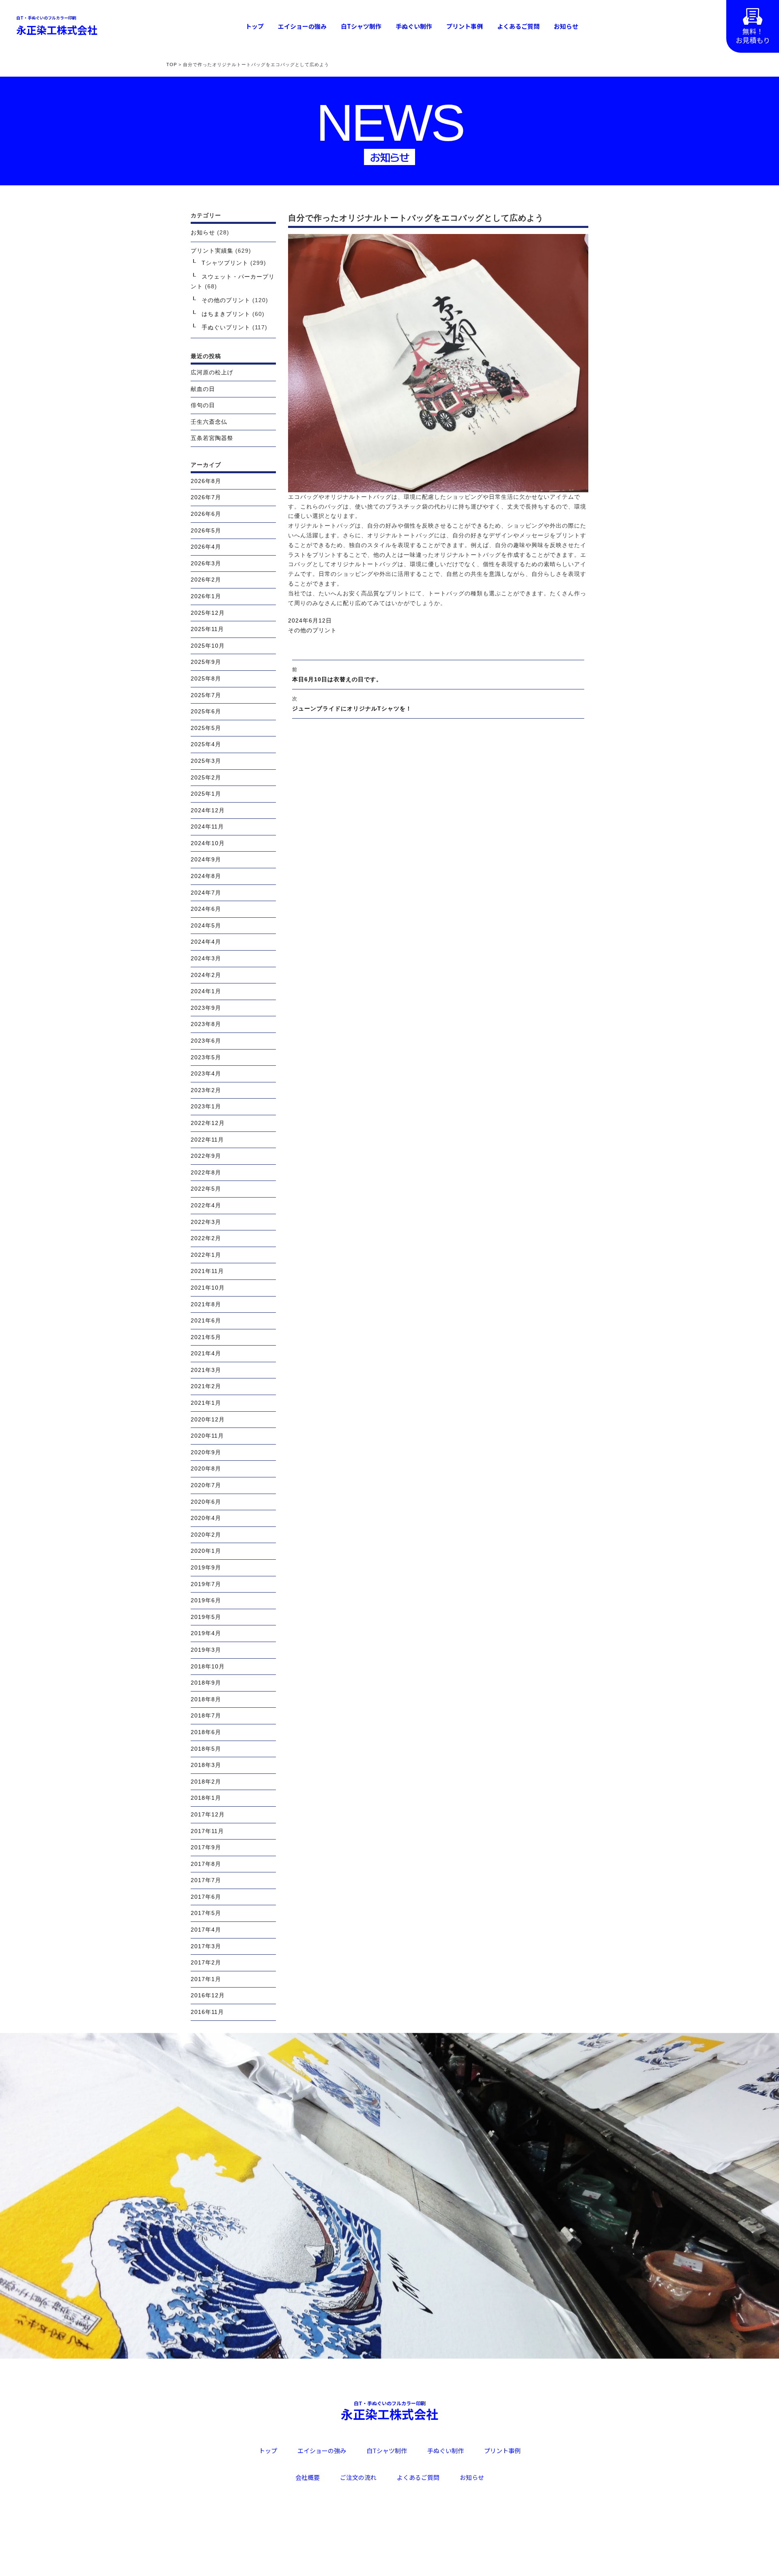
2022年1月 (206, 1255)
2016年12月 (208, 1995)
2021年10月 (208, 1288)
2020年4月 (206, 1518)
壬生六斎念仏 (209, 422)
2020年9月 (206, 1452)
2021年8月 (206, 1304)
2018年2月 (206, 1782)
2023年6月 (206, 1041)
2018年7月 (206, 1715)
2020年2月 (206, 1535)
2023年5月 (206, 1057)
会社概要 (308, 2477)
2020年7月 (206, 1485)
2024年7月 (206, 893)
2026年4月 (206, 547)
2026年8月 (206, 481)
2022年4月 (206, 1205)
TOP (172, 64)
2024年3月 (206, 958)
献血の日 (203, 389)
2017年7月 (206, 1880)
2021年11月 (207, 1271)
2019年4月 (206, 1633)
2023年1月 (206, 1106)
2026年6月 (206, 514)
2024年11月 (207, 826)
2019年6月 (206, 1600)
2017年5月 (206, 1913)
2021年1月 (206, 1403)
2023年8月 (206, 1024)
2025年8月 (206, 678)
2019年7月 (206, 1584)
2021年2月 (206, 1386)
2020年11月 (207, 1436)
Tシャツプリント (225, 263)
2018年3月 (206, 1765)
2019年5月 (206, 1617)
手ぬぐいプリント (226, 327)
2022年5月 (206, 1189)
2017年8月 (206, 1864)
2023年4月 (206, 1073)
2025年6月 (206, 711)
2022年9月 (206, 1156)
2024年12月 (208, 810)
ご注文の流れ (358, 2477)
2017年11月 (207, 1831)
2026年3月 (206, 563)
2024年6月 (206, 909)
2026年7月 (206, 497)
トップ (255, 26)
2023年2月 (206, 1090)
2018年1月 (206, 1798)
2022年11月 (207, 1140)
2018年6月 (206, 1732)
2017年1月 (206, 1979)
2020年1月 (206, 1551)
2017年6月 (206, 1897)
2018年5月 (206, 1749)
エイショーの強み (302, 26)
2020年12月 (208, 1419)
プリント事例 (465, 26)
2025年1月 (206, 794)
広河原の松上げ (212, 372)
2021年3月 (206, 1370)
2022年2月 (206, 1238)
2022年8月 (206, 1172)
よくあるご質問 (518, 26)
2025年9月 (206, 662)
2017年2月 (206, 1962)
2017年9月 (206, 1847)
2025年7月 (206, 695)
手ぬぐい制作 (414, 26)
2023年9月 (206, 1008)
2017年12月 (208, 1814)
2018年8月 (206, 1699)
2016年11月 (207, 2012)
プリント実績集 (212, 251)
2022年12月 (208, 1123)
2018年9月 (206, 1683)
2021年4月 (206, 1353)
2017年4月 (206, 1930)
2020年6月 (206, 1502)
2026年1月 (206, 596)
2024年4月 (206, 942)
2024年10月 (208, 843)
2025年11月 (207, 629)
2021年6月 (206, 1320)
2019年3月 (206, 1650)
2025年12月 (208, 613)
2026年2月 (206, 580)
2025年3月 (206, 761)
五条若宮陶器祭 (212, 438)
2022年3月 (206, 1222)
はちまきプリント (226, 314)
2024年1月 (206, 991)
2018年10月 (208, 1666)
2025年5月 (206, 728)
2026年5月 (206, 530)
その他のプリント (312, 630)
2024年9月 (206, 859)
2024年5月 (206, 925)
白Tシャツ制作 (361, 26)
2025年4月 (206, 744)
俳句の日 (203, 405)
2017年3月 (206, 1946)
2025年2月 (206, 777)
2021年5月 (206, 1337)
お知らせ (566, 26)
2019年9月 (206, 1567)
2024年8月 (206, 876)
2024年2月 (206, 975)
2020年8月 (206, 1468)
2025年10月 (208, 646)
